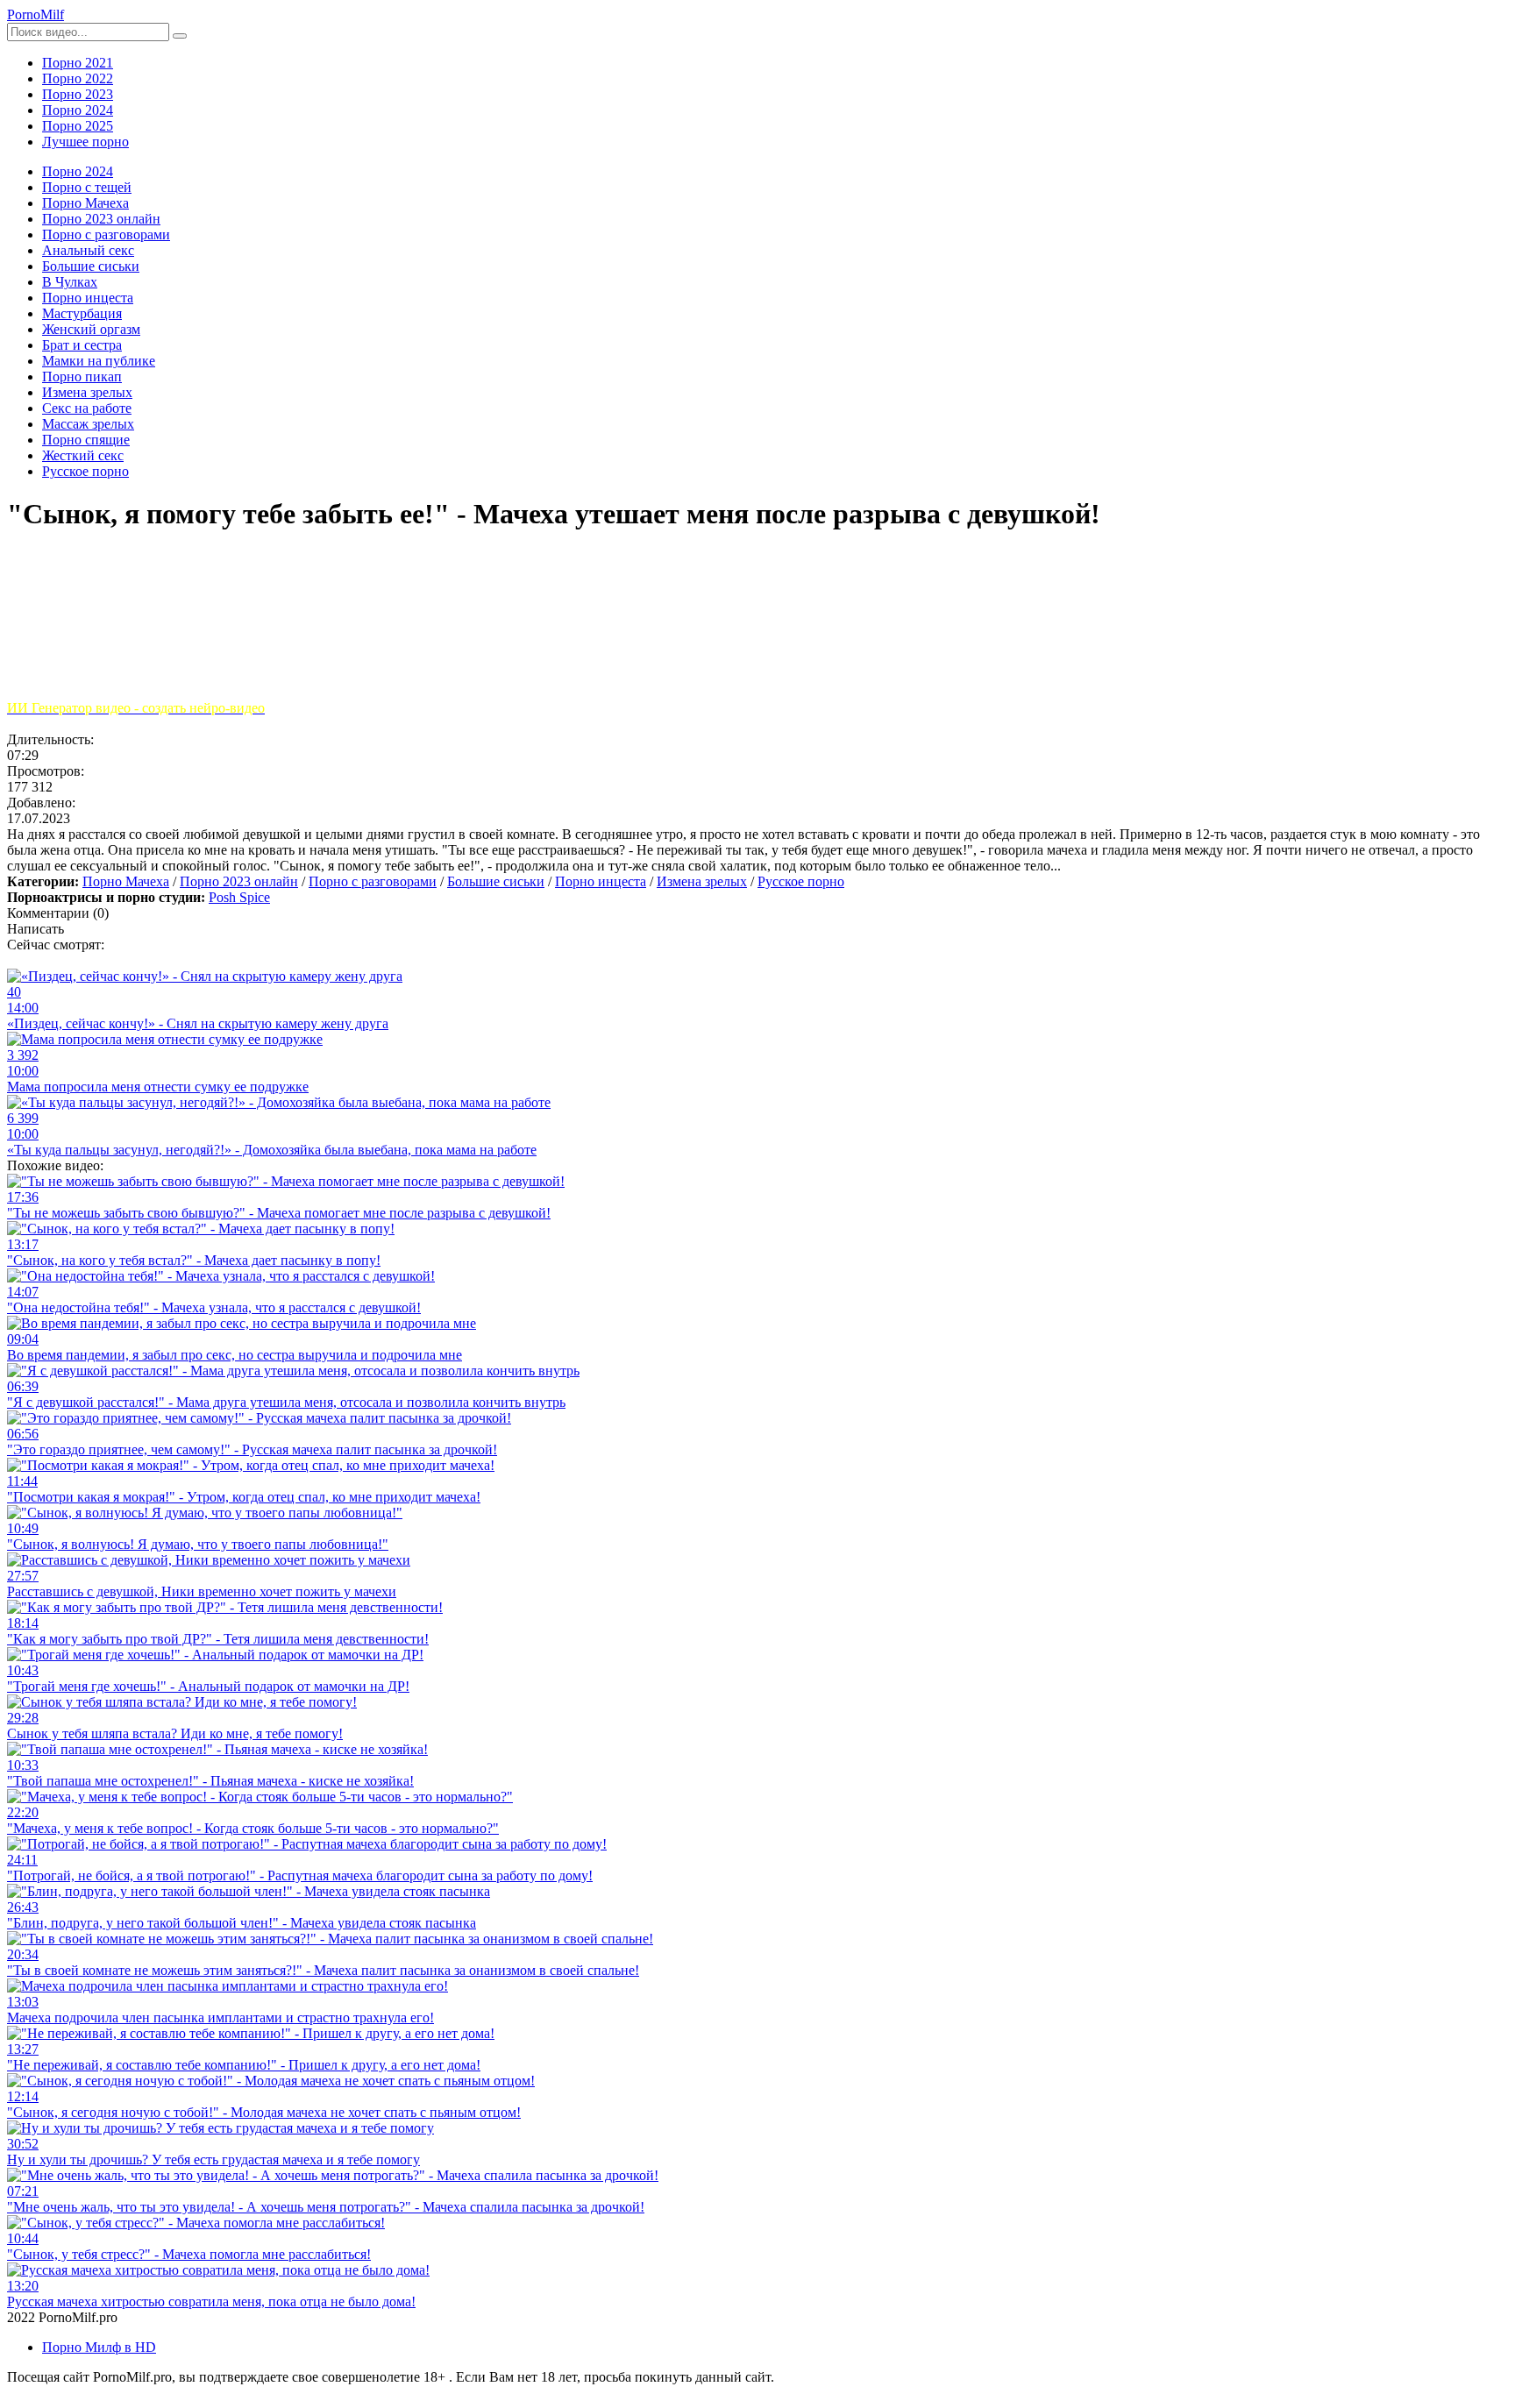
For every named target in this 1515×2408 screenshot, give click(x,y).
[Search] (180, 36)
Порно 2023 (78, 94)
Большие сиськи (496, 881)
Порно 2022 (78, 78)
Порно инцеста (601, 881)
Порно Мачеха (126, 881)
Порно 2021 (78, 63)
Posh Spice (239, 897)
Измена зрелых (702, 881)
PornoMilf (36, 14)
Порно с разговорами (373, 881)
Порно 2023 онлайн (239, 881)
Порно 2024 (78, 110)
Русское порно (801, 881)
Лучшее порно (85, 142)
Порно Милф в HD (99, 2347)
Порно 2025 (78, 126)
